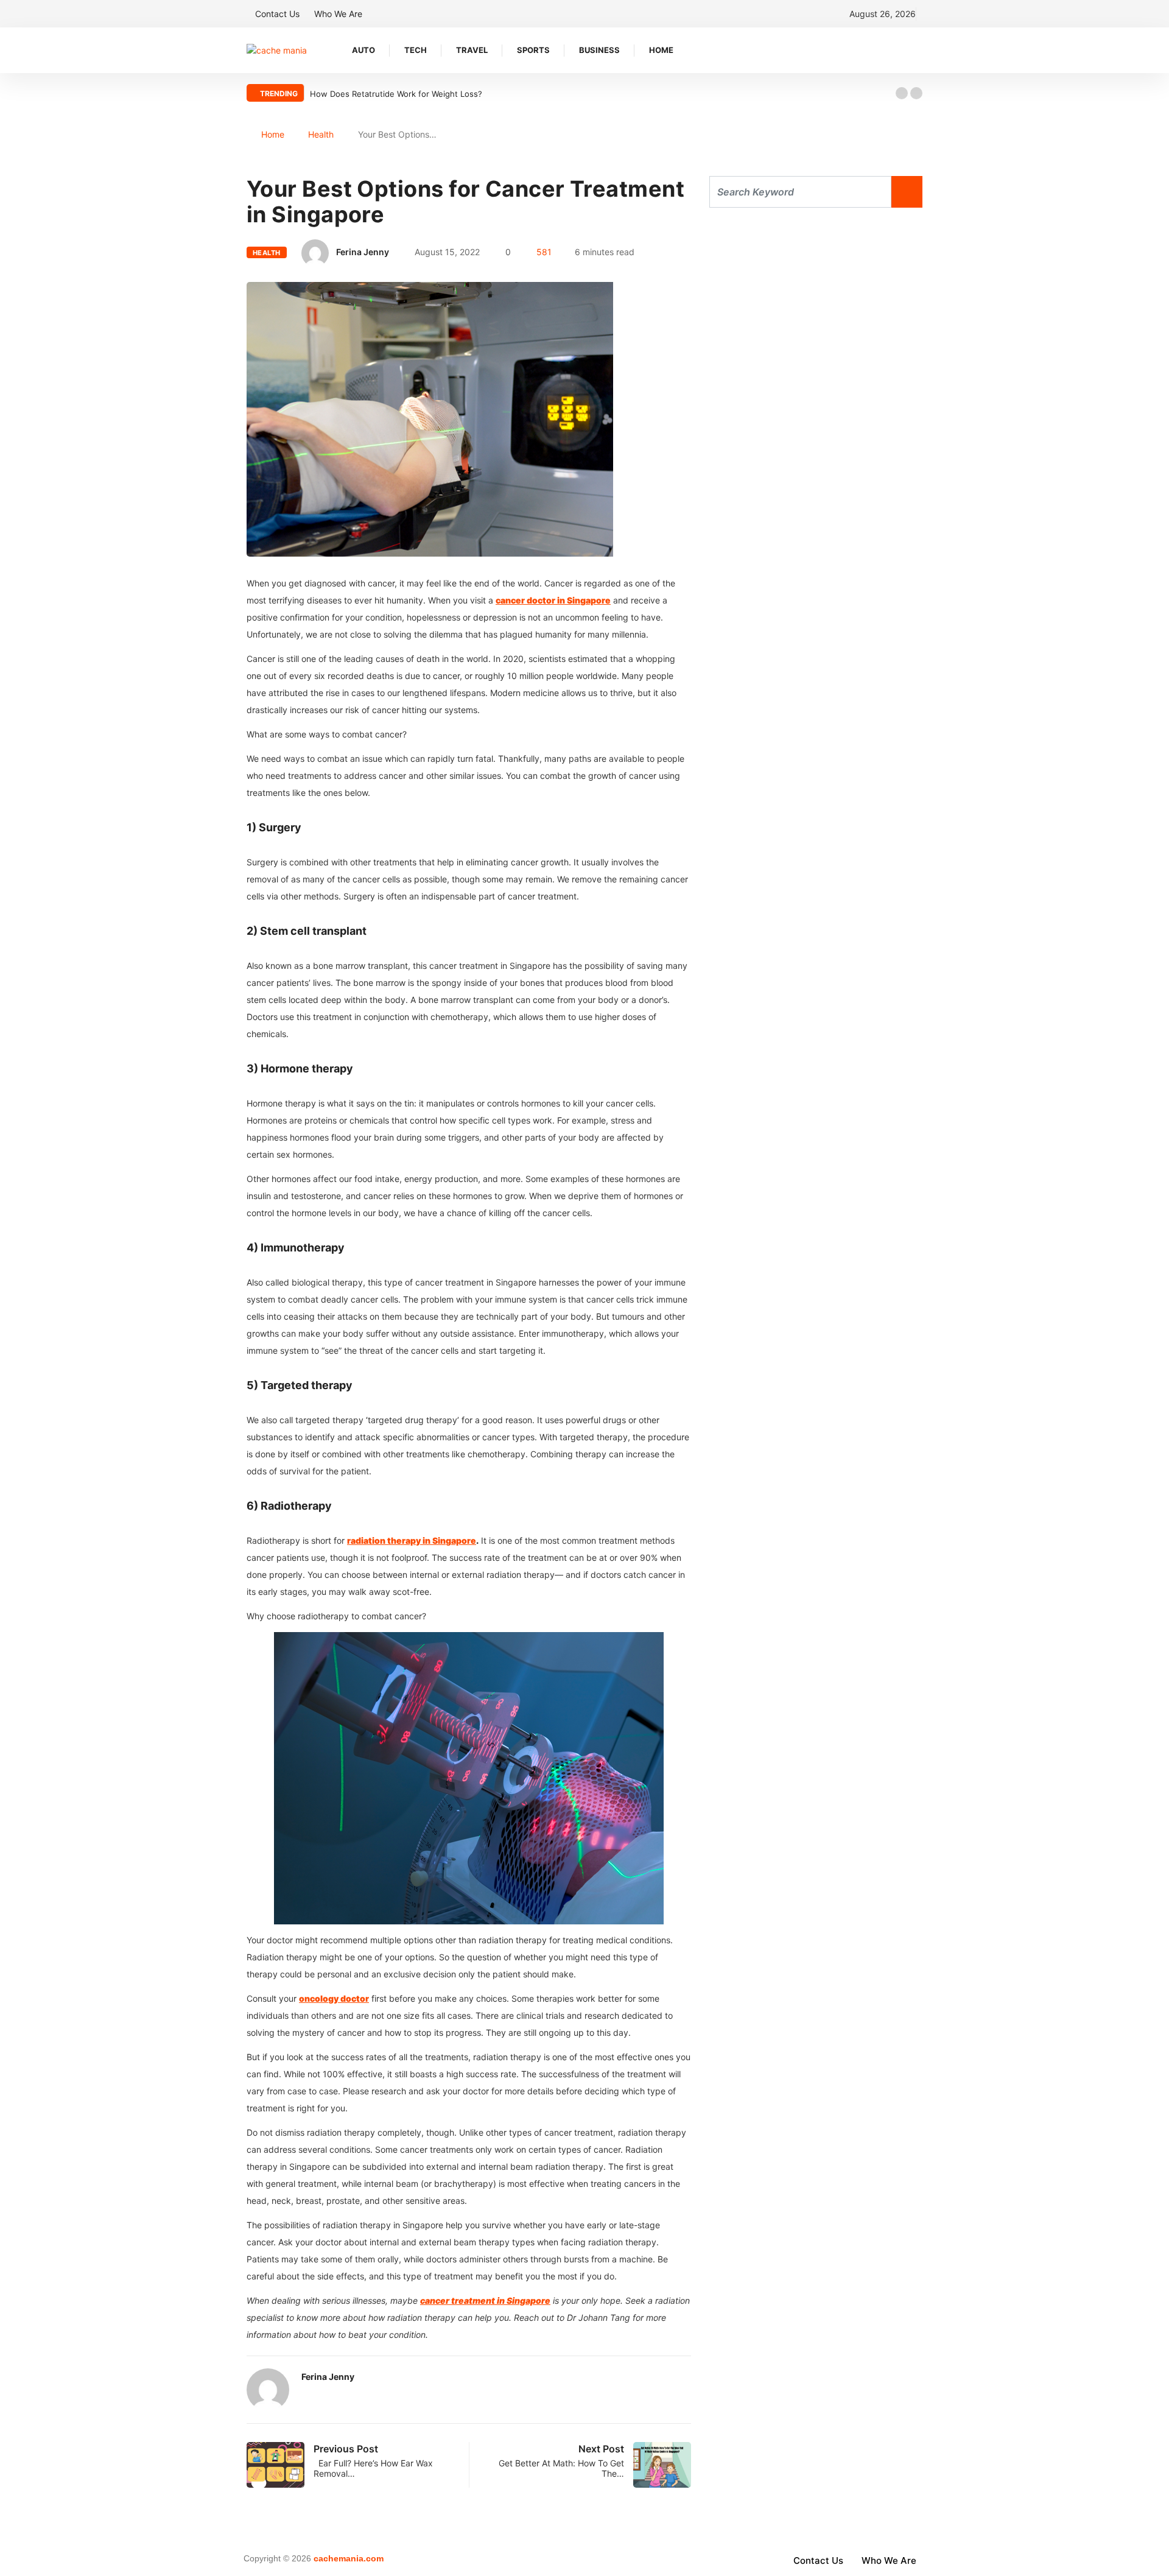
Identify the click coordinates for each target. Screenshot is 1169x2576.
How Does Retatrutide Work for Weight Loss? (396, 94)
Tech (416, 50)
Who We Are (338, 14)
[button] (902, 93)
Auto (363, 50)
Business (599, 50)
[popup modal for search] (919, 50)
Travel (472, 50)
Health (321, 134)
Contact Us (277, 14)
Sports (533, 50)
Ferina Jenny (363, 252)
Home (661, 50)
